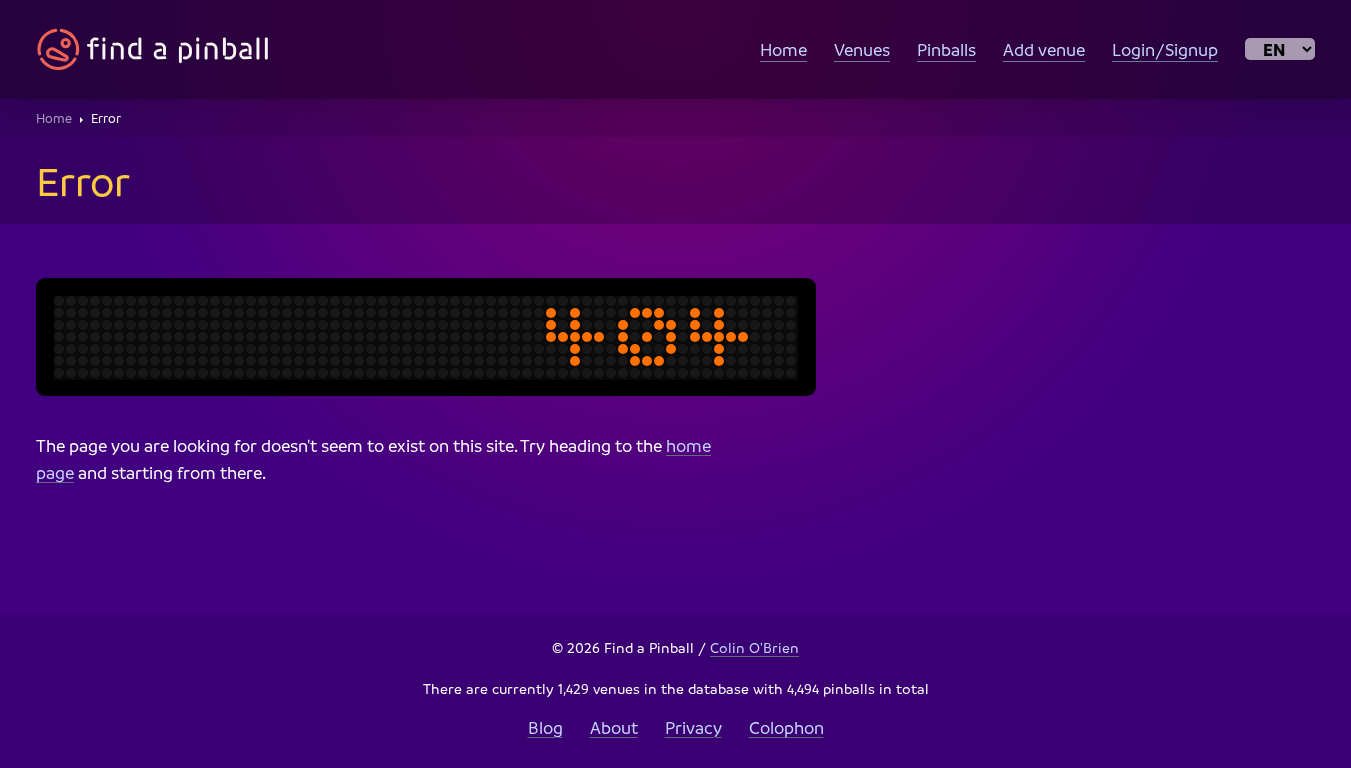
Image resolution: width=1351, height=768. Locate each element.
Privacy (693, 727)
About (614, 727)
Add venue (1044, 49)
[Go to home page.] (153, 49)
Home (783, 49)
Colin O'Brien (754, 647)
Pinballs (946, 49)
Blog (545, 727)
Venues (862, 49)
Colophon (786, 727)
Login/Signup (1165, 49)
